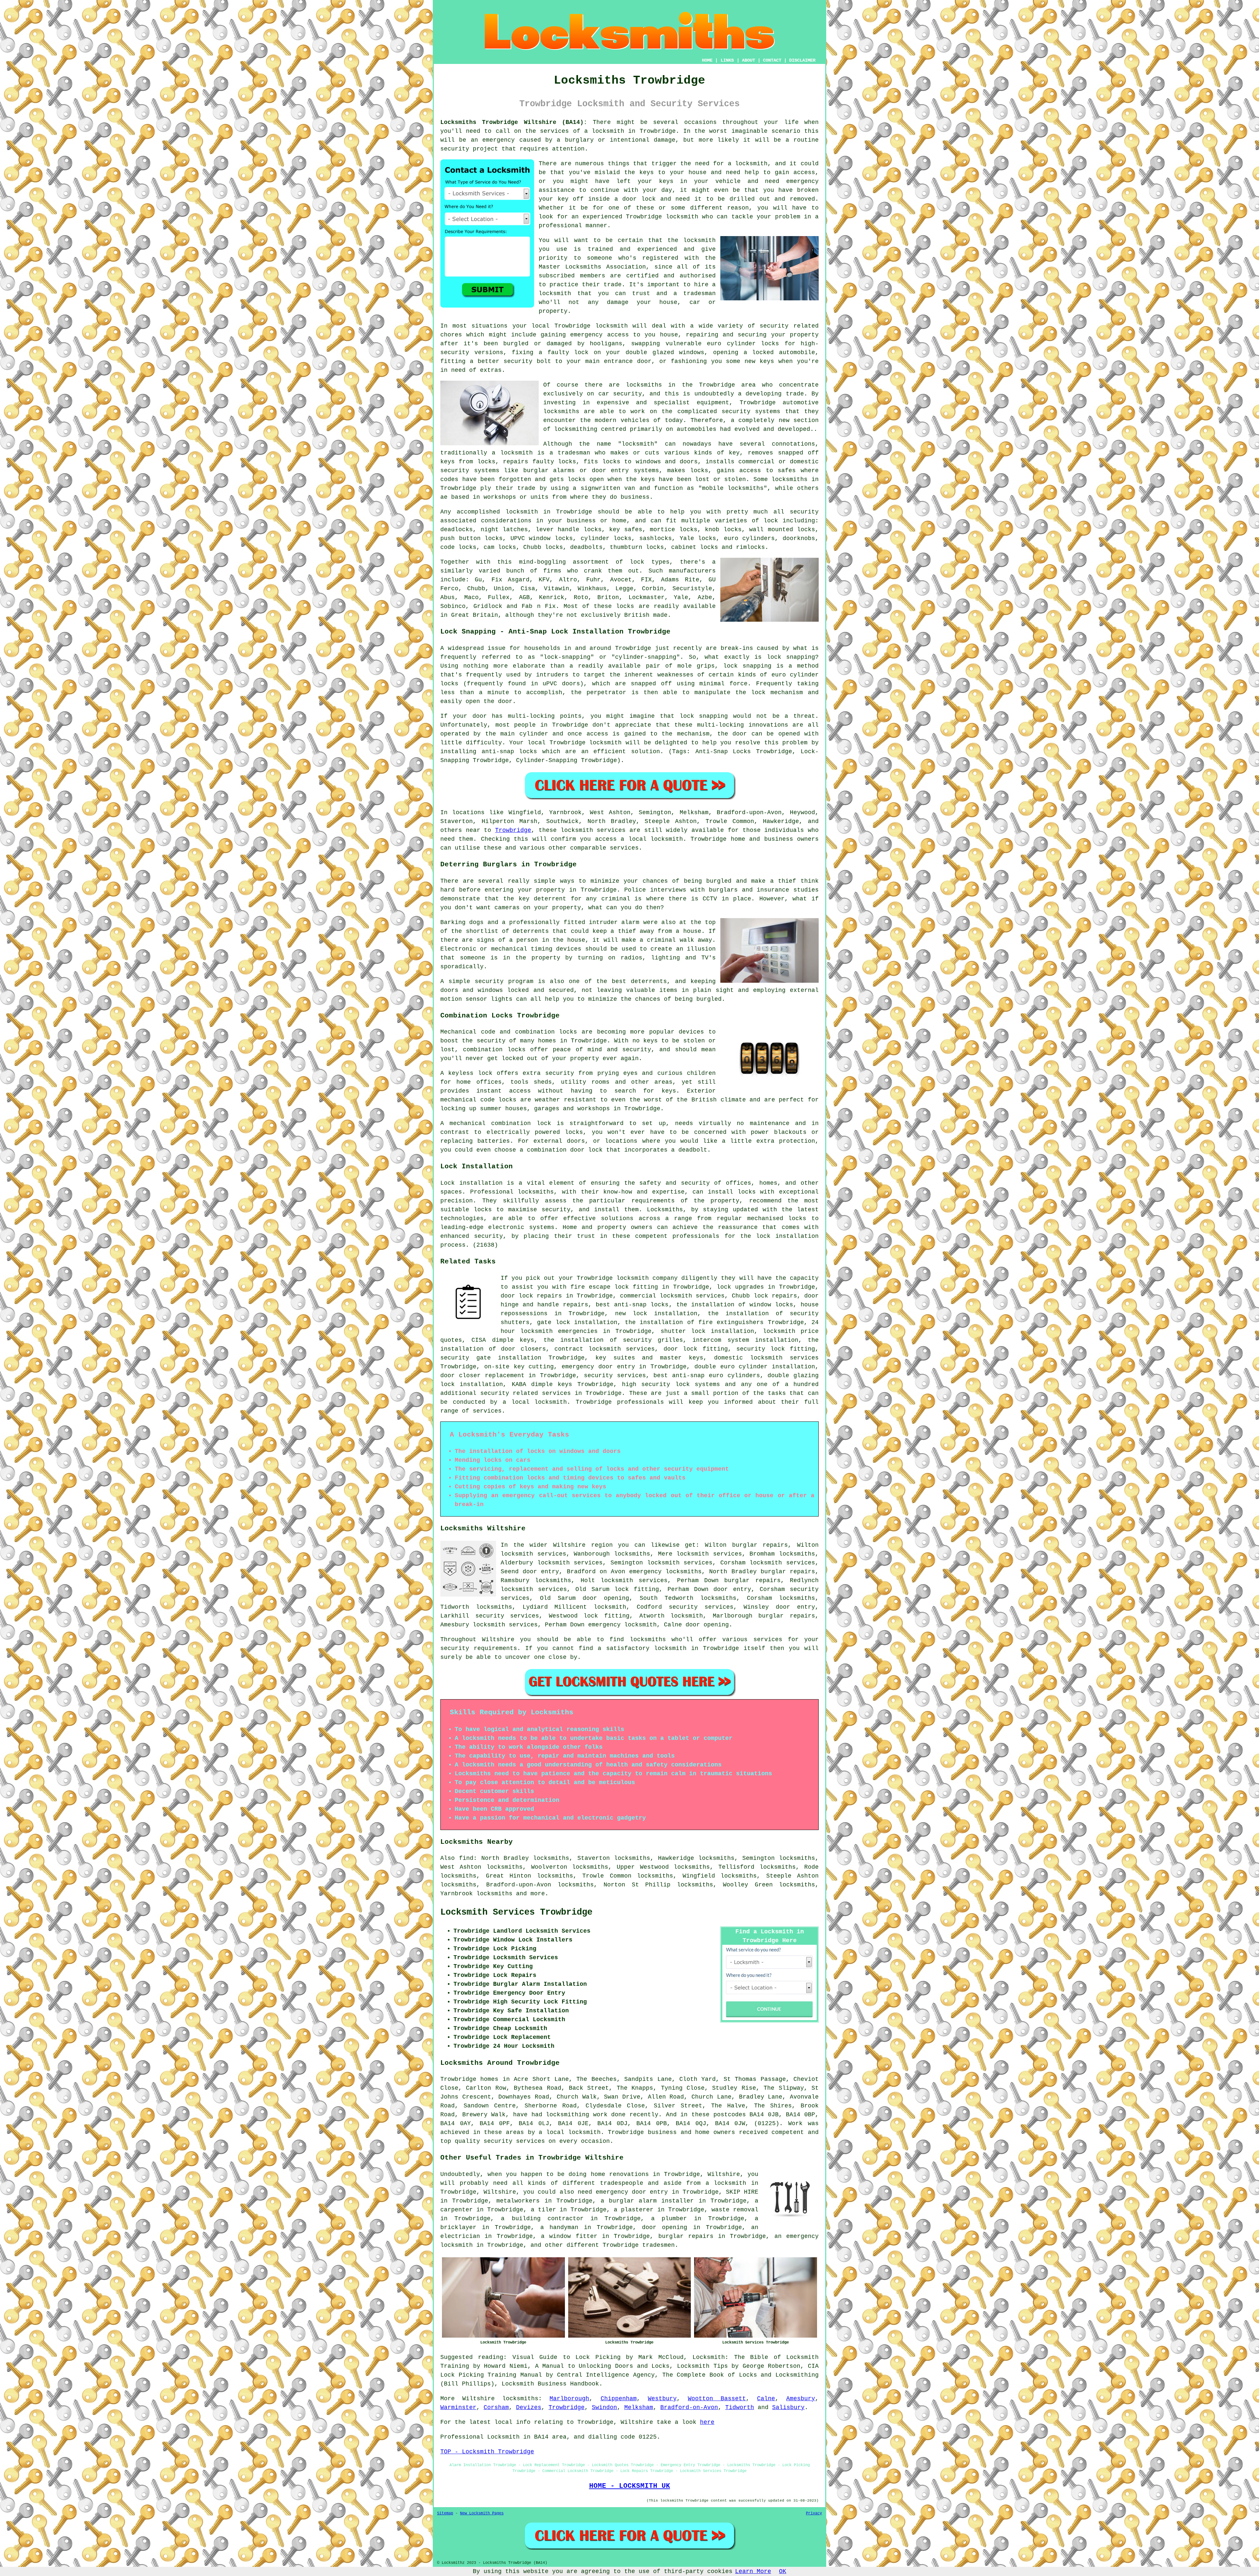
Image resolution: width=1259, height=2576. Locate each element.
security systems (470, 471)
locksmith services (534, 1589)
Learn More (753, 2571)
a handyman (559, 2227)
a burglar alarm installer (647, 2201)
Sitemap (445, 2513)
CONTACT (772, 60)
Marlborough (569, 2399)
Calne (766, 2399)
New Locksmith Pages (482, 2513)
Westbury (662, 2399)
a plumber (669, 2219)
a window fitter (569, 2236)
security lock (761, 1349)
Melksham (639, 2407)
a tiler (543, 2210)
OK (783, 2571)
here (707, 2422)
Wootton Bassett (717, 2399)
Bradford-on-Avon (689, 2407)
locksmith (638, 444)
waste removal (735, 2210)
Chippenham (619, 2399)
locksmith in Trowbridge (634, 131)
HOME (707, 60)
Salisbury (788, 2407)
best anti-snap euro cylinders (707, 1376)
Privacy (814, 2513)
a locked (759, 352)
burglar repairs (686, 2236)
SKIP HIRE (742, 2192)
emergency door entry (598, 1367)
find (466, 1858)
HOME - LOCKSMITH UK (630, 2486)
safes (787, 471)
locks (567, 462)
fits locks (602, 462)
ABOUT (749, 60)
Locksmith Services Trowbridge (516, 1912)
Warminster (458, 2407)
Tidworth (740, 2407)
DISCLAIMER (802, 60)
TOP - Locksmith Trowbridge (487, 2452)
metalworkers (518, 2201)
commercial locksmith (656, 1296)
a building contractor (542, 2219)
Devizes (529, 2407)
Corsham (496, 2407)
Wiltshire (479, 2399)
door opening (665, 2227)
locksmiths (797, 1554)
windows (692, 352)
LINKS (727, 60)
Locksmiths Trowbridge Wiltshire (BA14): (514, 122)
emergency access (599, 335)
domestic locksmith (748, 1358)
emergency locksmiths (665, 1572)
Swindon (604, 2407)
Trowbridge (513, 830)
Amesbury (801, 2399)
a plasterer (634, 2210)
